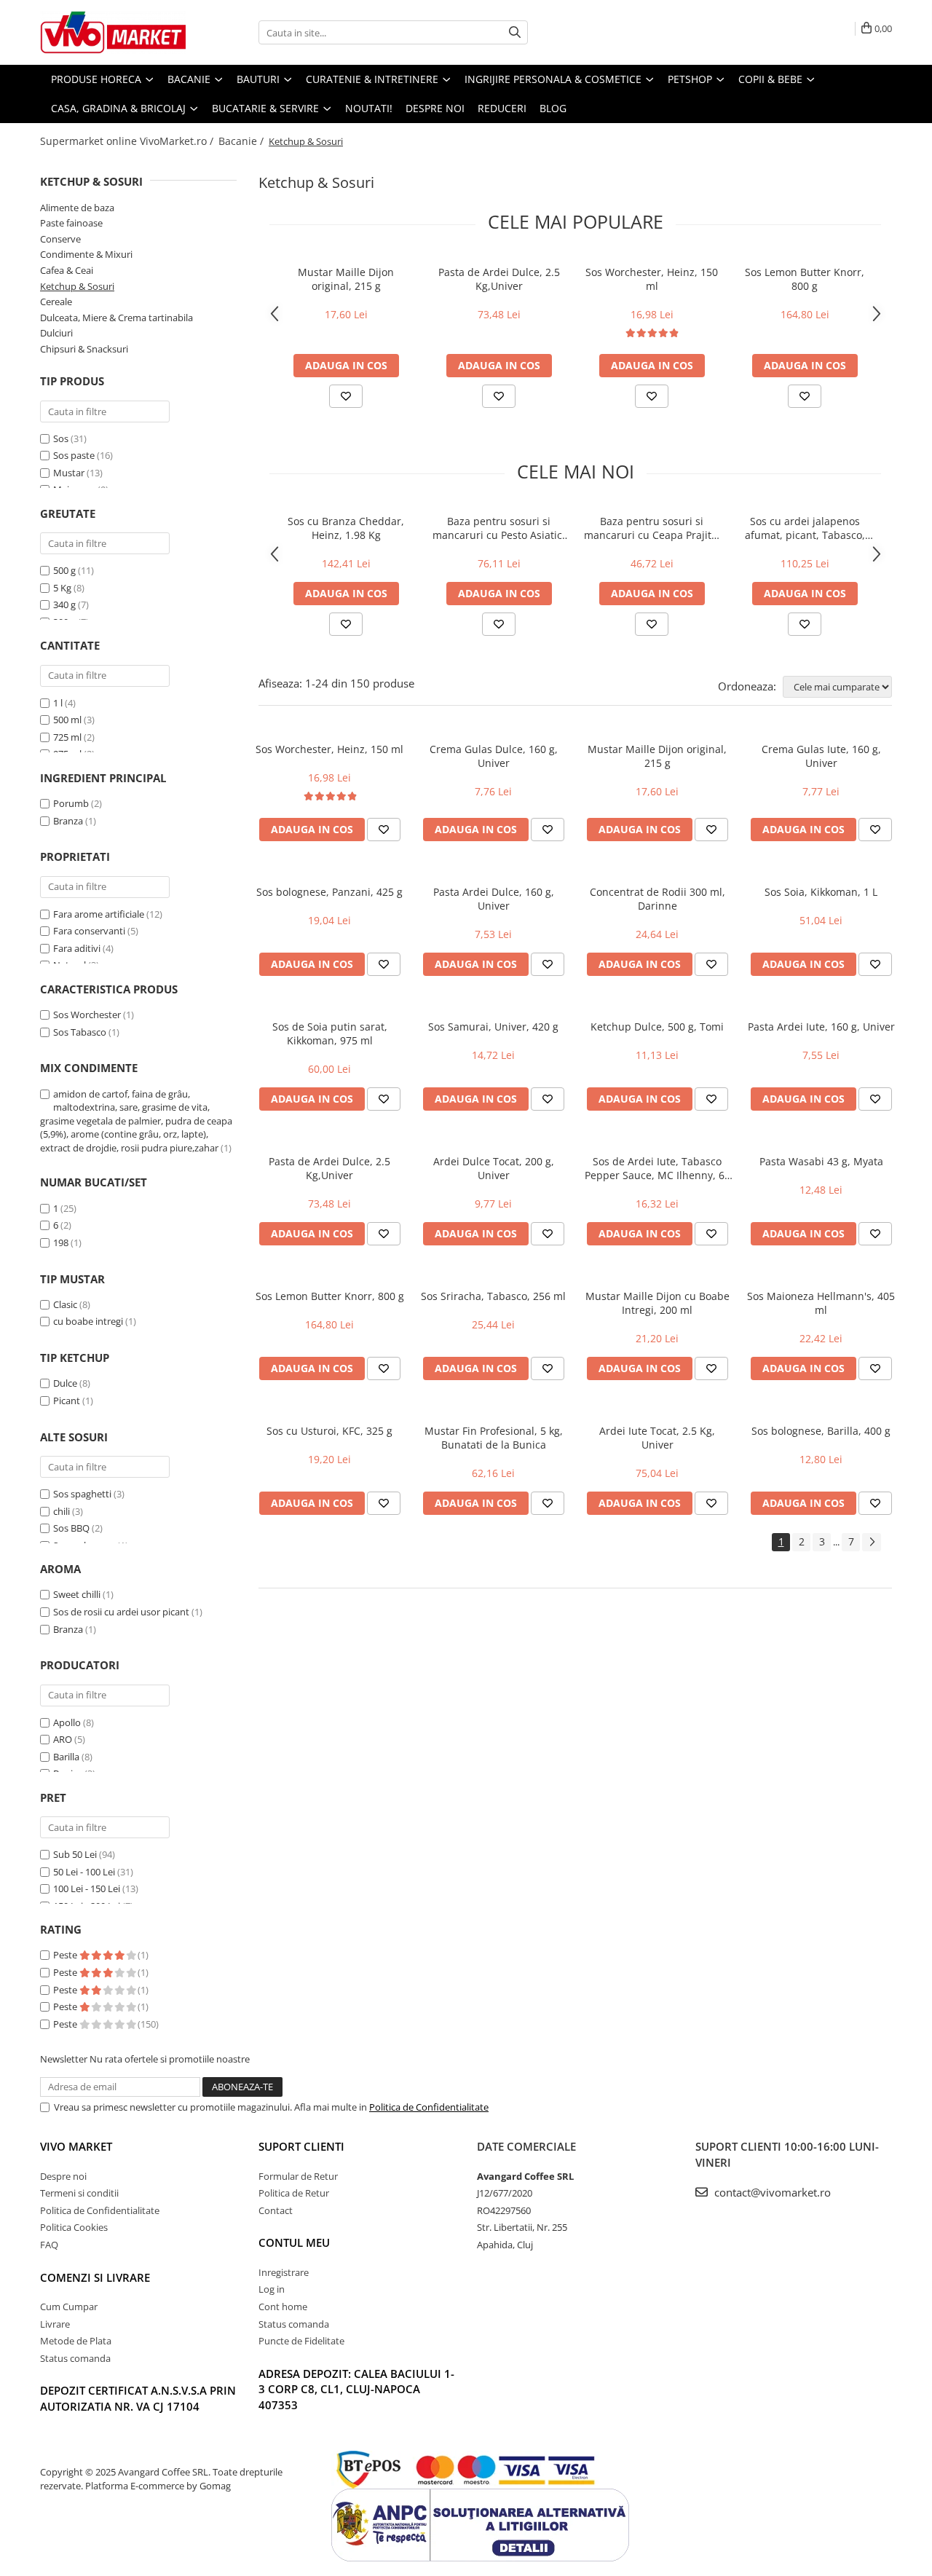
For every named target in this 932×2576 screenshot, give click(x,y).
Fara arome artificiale (99, 914)
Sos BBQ (71, 1528)
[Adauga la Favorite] (346, 396)
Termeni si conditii (79, 2193)
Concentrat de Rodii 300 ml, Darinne (657, 899)
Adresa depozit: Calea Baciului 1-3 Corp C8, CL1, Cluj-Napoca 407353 (356, 2389)
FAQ (49, 2245)
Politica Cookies (74, 2227)
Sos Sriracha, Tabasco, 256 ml (493, 1296)
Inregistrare (284, 2272)
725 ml (67, 737)
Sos (61, 438)
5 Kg (62, 588)
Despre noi (435, 108)
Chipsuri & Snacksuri (84, 349)
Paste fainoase (71, 223)
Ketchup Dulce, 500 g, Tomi (657, 1027)
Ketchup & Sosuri (77, 286)
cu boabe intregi (88, 1321)
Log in (272, 2289)
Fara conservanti (89, 931)
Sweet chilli (77, 1594)
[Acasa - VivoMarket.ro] (113, 32)
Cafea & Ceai (67, 270)
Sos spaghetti (82, 1494)
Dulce (65, 1383)
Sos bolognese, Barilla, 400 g (821, 1431)
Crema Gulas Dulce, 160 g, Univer (494, 756)
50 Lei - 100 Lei (84, 1872)
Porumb (71, 803)
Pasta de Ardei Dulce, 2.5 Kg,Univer (499, 279)
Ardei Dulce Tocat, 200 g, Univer (494, 1168)
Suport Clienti (301, 2146)
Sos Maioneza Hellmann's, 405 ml (821, 1303)
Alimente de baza (77, 208)
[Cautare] (515, 32)
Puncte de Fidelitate (301, 2341)
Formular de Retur (298, 2176)
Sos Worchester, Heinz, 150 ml (652, 279)
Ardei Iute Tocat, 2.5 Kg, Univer (657, 1438)
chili (62, 1511)
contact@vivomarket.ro (771, 2192)
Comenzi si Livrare (95, 2277)
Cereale (56, 302)
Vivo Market (76, 2146)
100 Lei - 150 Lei (87, 1888)
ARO (63, 1739)
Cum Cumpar (69, 2307)
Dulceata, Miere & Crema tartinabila (116, 318)
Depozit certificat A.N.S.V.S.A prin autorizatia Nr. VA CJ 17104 (138, 2398)
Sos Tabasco (80, 1032)
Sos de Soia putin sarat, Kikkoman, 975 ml (330, 1033)
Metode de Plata (76, 2341)
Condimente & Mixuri (86, 254)
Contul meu (294, 2242)
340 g (64, 604)
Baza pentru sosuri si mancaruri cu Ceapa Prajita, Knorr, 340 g (652, 528)
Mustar (69, 473)
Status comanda (75, 2358)
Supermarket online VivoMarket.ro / (128, 141)
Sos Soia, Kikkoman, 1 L (821, 892)
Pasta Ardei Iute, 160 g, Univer (821, 1027)
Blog (553, 108)
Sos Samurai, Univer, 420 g (493, 1027)
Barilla (66, 1757)
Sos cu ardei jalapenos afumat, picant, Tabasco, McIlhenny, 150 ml (805, 528)
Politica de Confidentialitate (429, 2107)
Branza (68, 821)
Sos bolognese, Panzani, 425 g (329, 892)
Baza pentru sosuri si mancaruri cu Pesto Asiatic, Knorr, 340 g (499, 528)
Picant (67, 1401)
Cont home (283, 2307)
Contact (276, 2210)
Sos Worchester (87, 1015)
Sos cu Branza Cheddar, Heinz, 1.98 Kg (346, 528)
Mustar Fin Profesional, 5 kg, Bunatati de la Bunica (494, 1438)
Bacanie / (242, 141)
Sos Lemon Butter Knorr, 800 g (805, 279)
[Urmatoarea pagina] (872, 1542)
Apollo (67, 1722)
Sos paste (74, 455)
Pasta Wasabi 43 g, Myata (821, 1161)
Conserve (60, 239)
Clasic (65, 1304)
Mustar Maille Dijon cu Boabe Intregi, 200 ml (657, 1303)
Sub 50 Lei (75, 1854)
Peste (66, 1955)
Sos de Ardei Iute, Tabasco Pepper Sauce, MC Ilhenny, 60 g (657, 1168)
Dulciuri (56, 333)
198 (61, 1242)
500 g (64, 570)
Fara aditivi (77, 948)
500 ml (67, 720)
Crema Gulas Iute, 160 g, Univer (821, 756)
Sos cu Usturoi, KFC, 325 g (329, 1431)
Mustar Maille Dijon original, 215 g (346, 279)
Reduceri (502, 108)
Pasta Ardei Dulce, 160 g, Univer (494, 899)
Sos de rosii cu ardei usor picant (121, 1612)
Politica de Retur (294, 2193)
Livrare (55, 2324)
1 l (58, 703)
